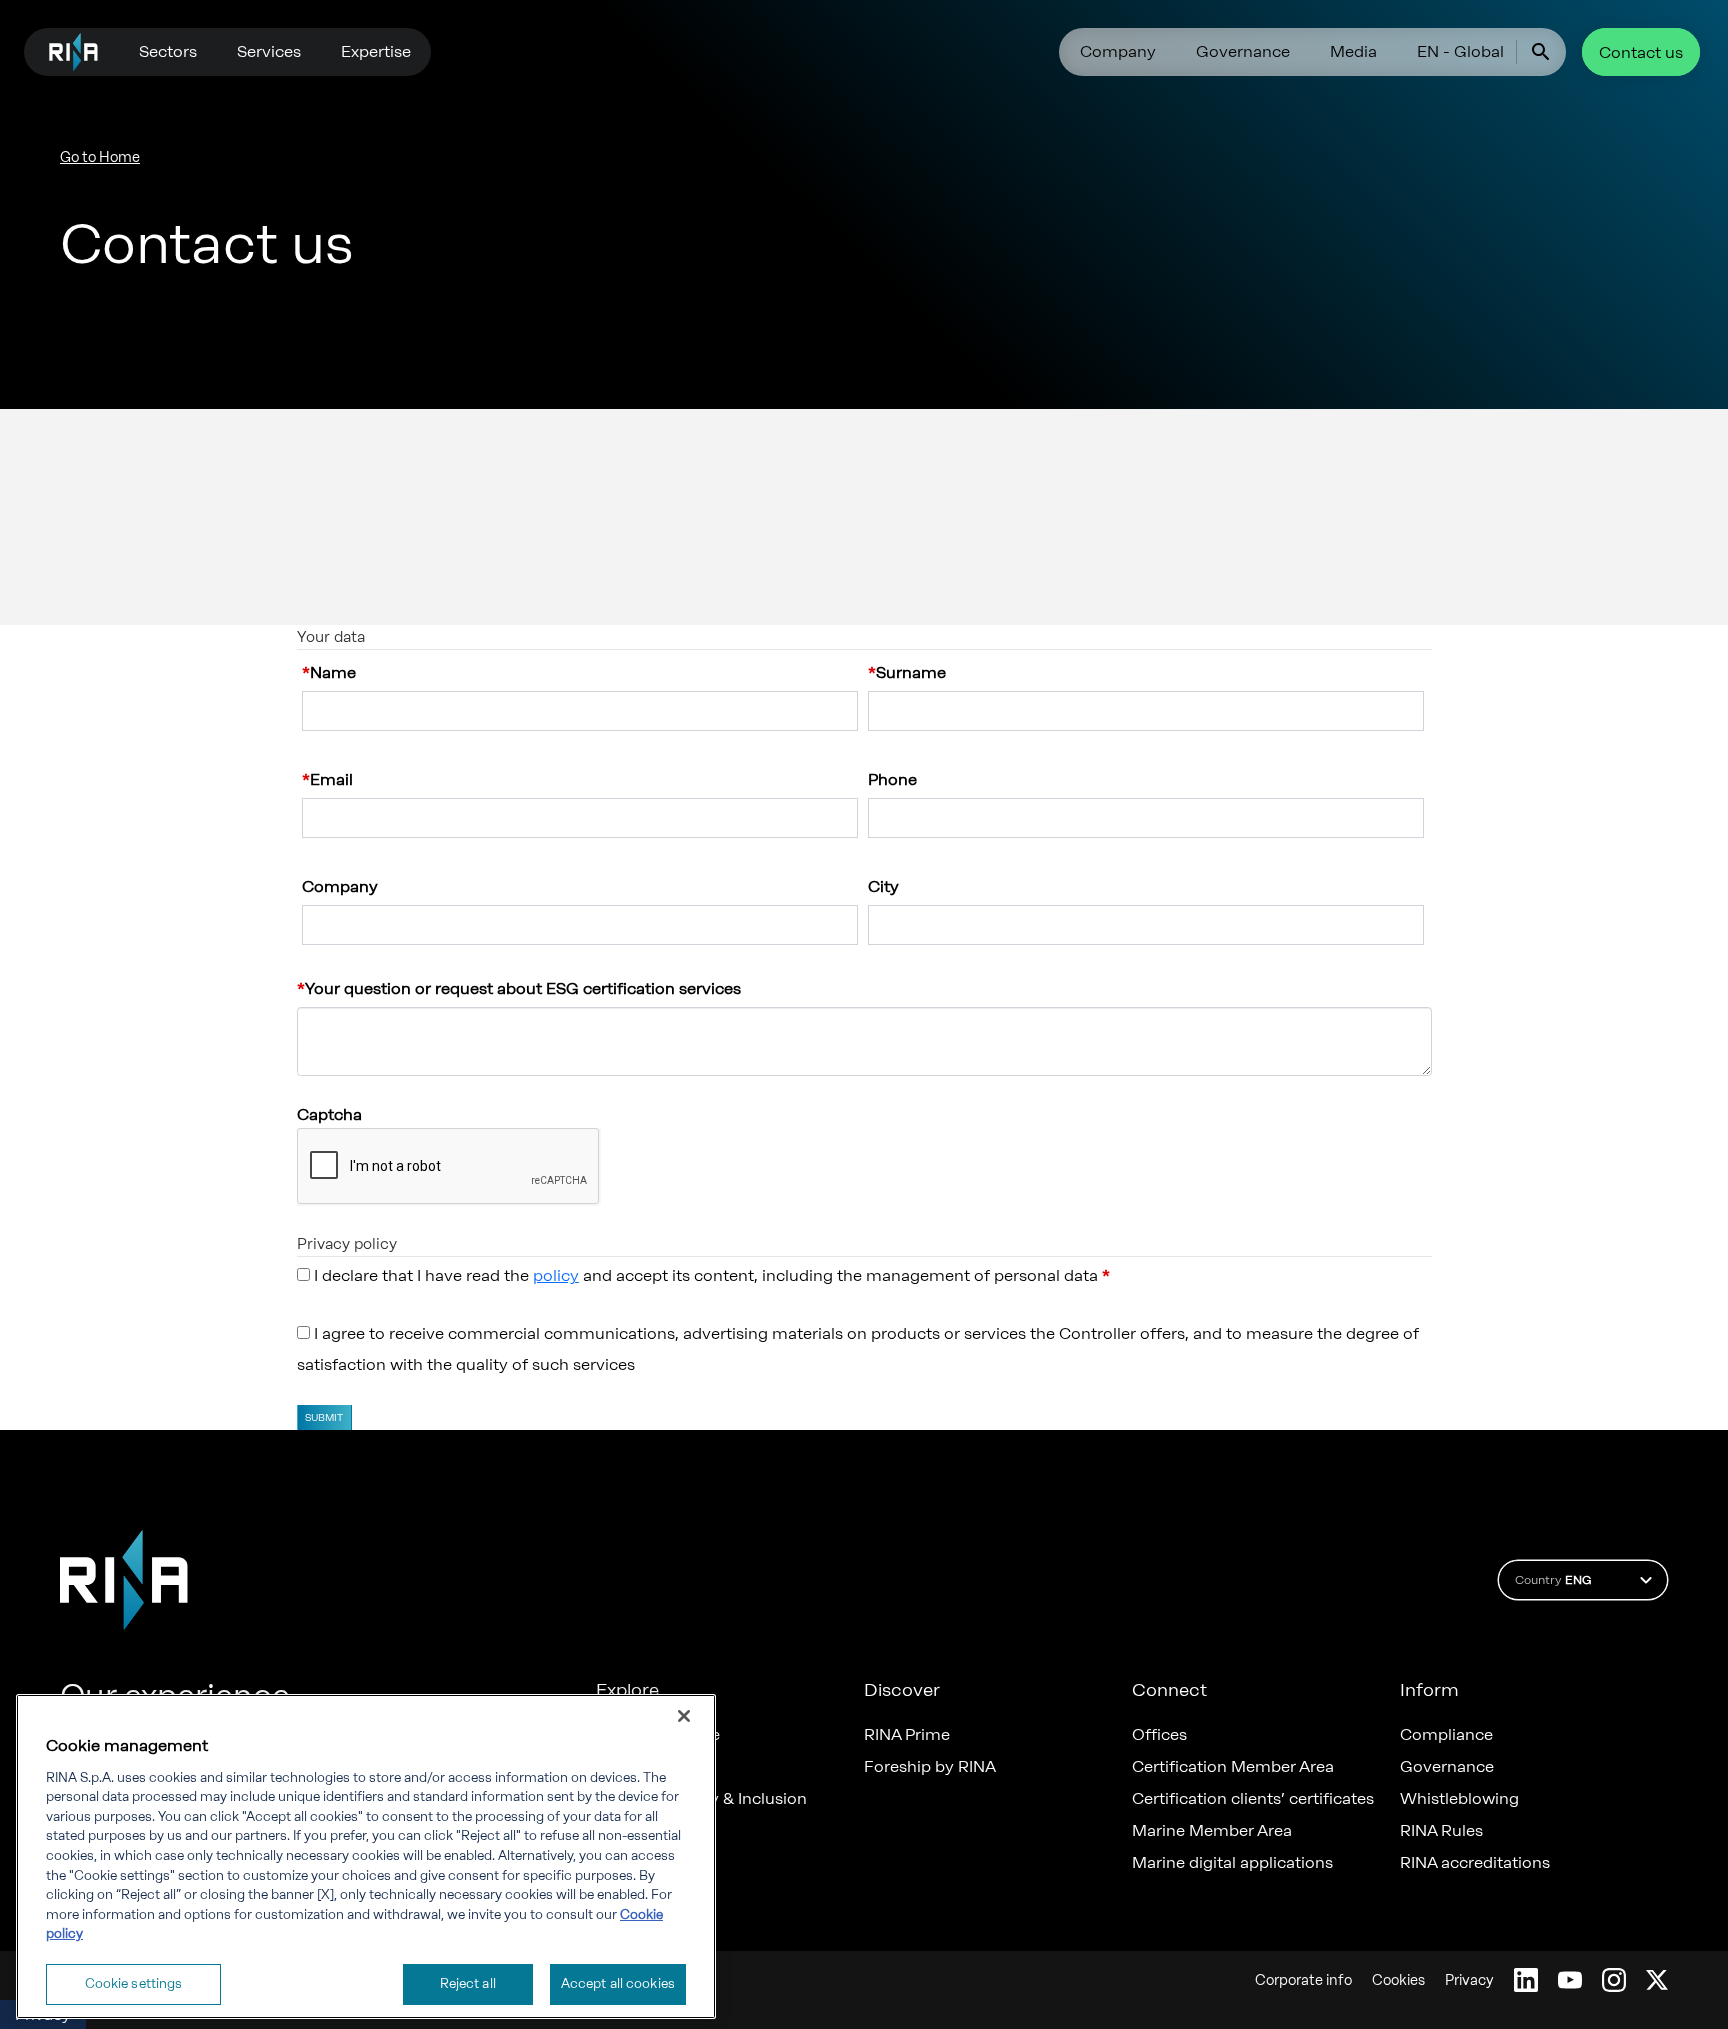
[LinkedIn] (1526, 1980)
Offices (1159, 1735)
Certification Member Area (1233, 1767)
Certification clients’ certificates (1253, 1799)
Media (1353, 51)
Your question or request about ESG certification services (523, 988)
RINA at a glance (658, 1735)
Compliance (1446, 1735)
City (883, 886)
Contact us (1641, 52)
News (617, 1831)
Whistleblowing (1459, 1799)
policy (556, 1275)
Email (331, 779)
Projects (627, 1863)
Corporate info (1303, 1980)
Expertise (376, 51)
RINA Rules (1441, 1831)
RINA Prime (907, 1735)
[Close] (684, 1716)
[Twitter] (1657, 1980)
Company (1118, 51)
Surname (911, 672)
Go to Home (100, 157)
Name (333, 672)
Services (269, 51)
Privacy (1469, 1980)
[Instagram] (1614, 1980)
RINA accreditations (1475, 1863)
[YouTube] (1570, 1980)
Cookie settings (134, 1983)
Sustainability (647, 1895)
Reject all (468, 1983)
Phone (892, 779)
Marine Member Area (1212, 1831)
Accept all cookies (618, 1983)
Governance (1243, 51)
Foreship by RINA (930, 1767)
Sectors (168, 51)
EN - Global (1460, 51)
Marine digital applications (1232, 1863)
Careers (625, 1767)
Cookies (1398, 1980)
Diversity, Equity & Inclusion (701, 1799)
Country (1553, 1580)
